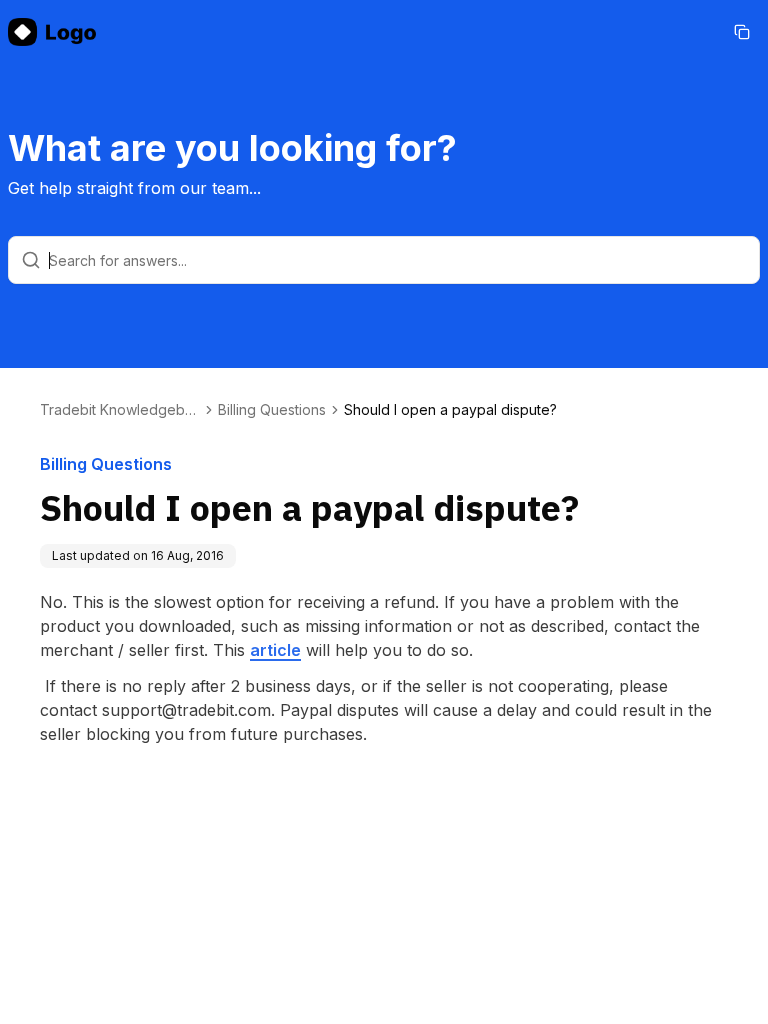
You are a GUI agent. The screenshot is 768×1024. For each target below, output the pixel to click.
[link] (450, 410)
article (275, 650)
